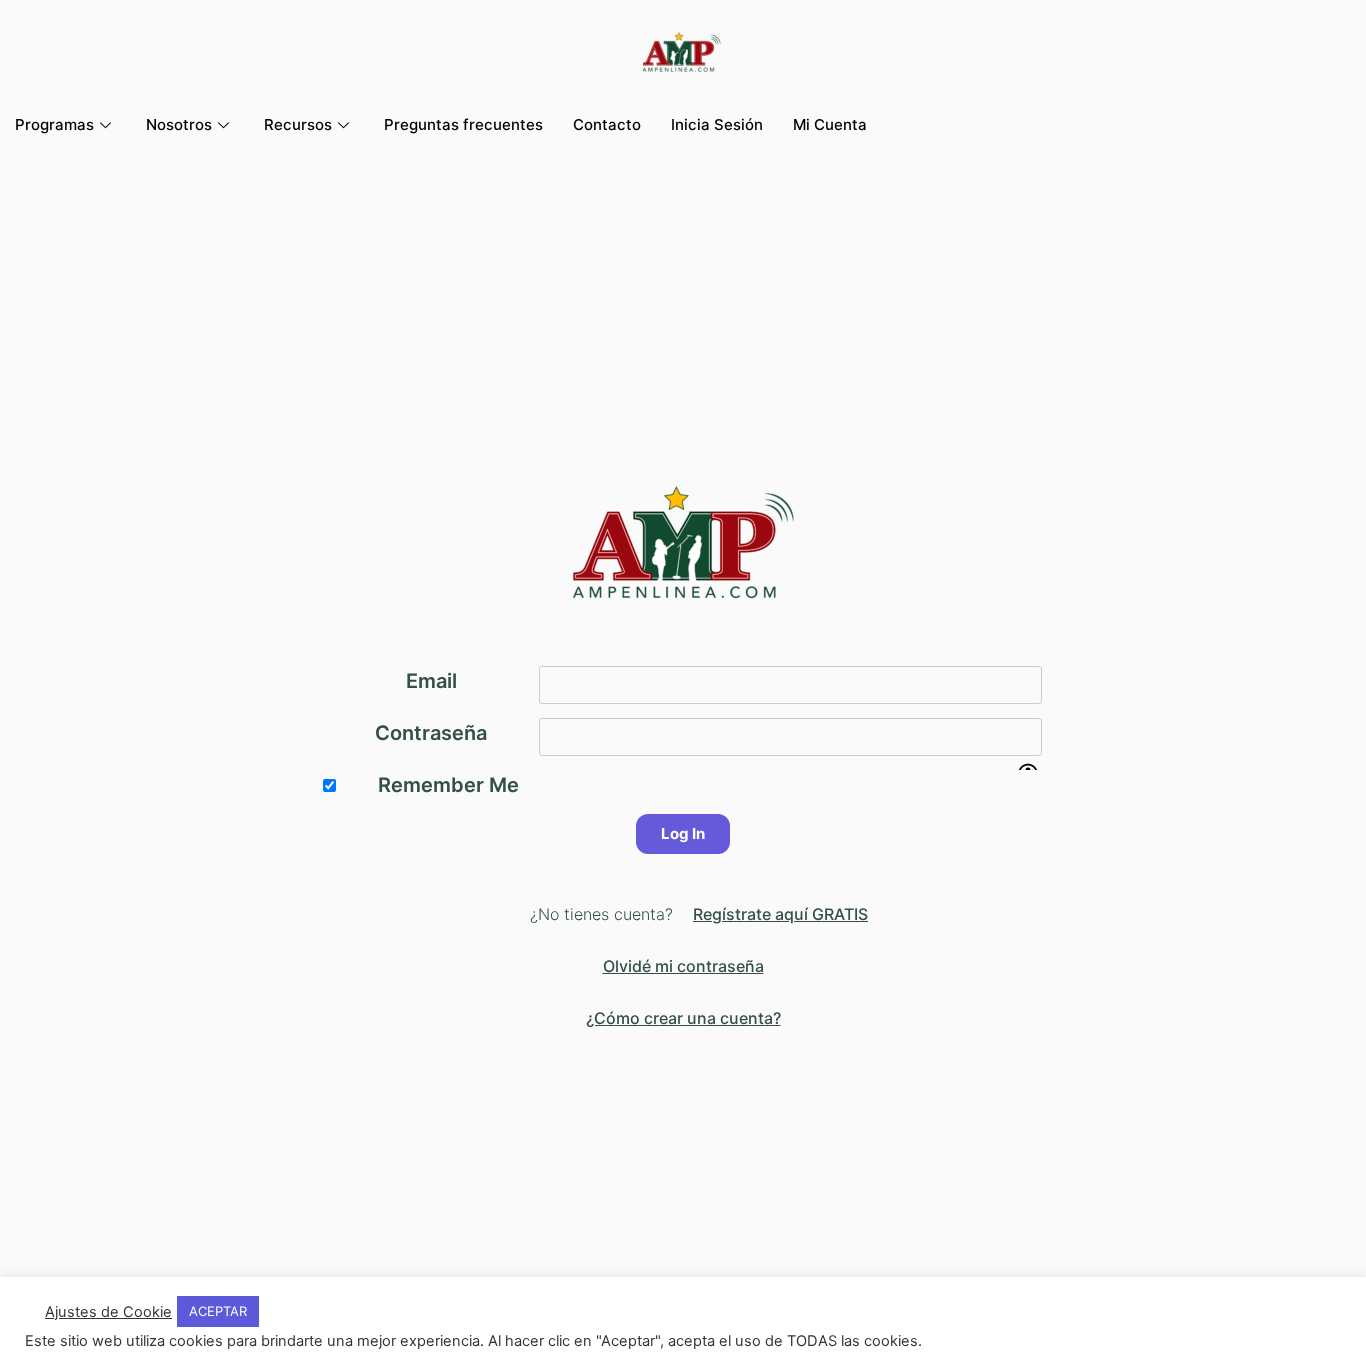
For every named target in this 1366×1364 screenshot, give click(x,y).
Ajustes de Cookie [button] (108, 1312)
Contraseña (431, 733)
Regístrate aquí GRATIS (780, 914)
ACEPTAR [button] (218, 1311)
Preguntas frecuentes (463, 124)
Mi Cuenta (830, 124)
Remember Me (448, 785)
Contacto (607, 124)
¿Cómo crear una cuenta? (683, 1018)
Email (431, 681)
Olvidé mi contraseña (683, 966)
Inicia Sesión (717, 124)
